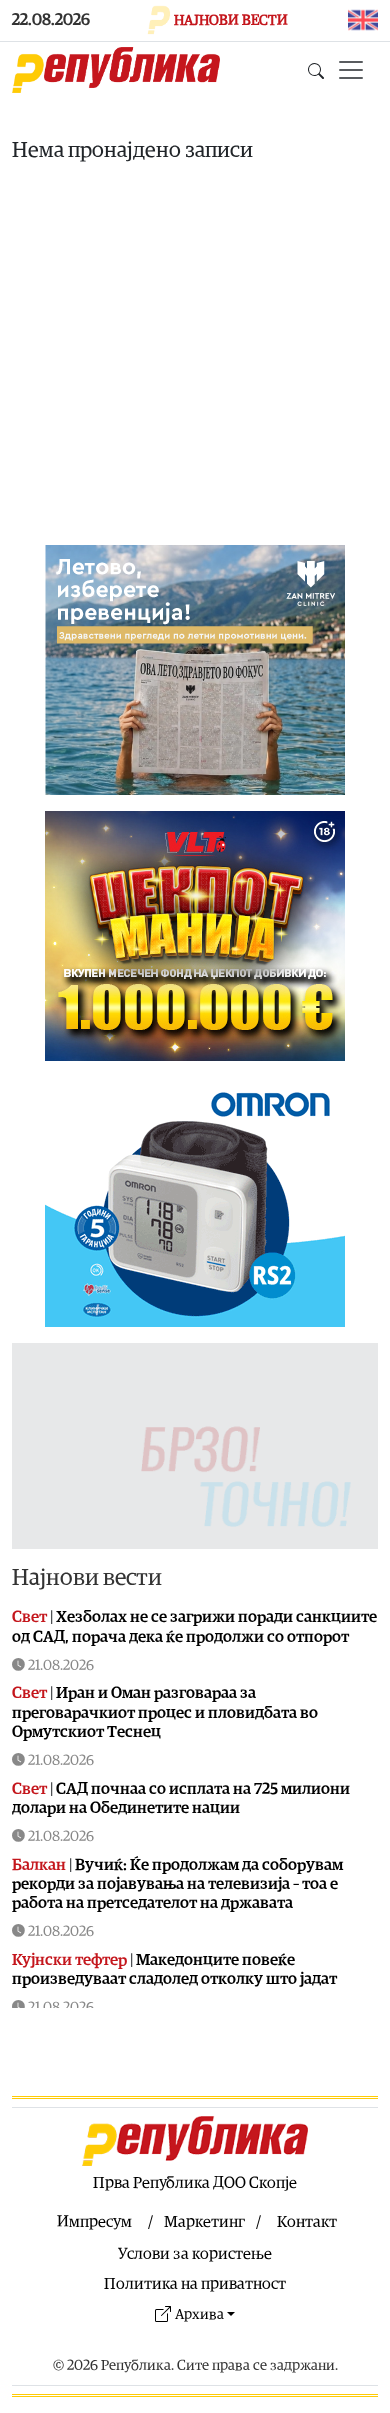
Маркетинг (204, 2222)
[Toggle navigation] (351, 70)
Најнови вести (87, 1578)
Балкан (39, 1865)
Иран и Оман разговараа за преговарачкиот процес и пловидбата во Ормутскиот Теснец (165, 1712)
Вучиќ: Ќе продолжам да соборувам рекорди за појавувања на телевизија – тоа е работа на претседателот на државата (177, 1884)
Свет (29, 1617)
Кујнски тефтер (69, 1960)
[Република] (116, 70)
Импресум (94, 2222)
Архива (199, 2314)
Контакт (307, 2222)
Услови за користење (195, 2254)
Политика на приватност (195, 2284)
